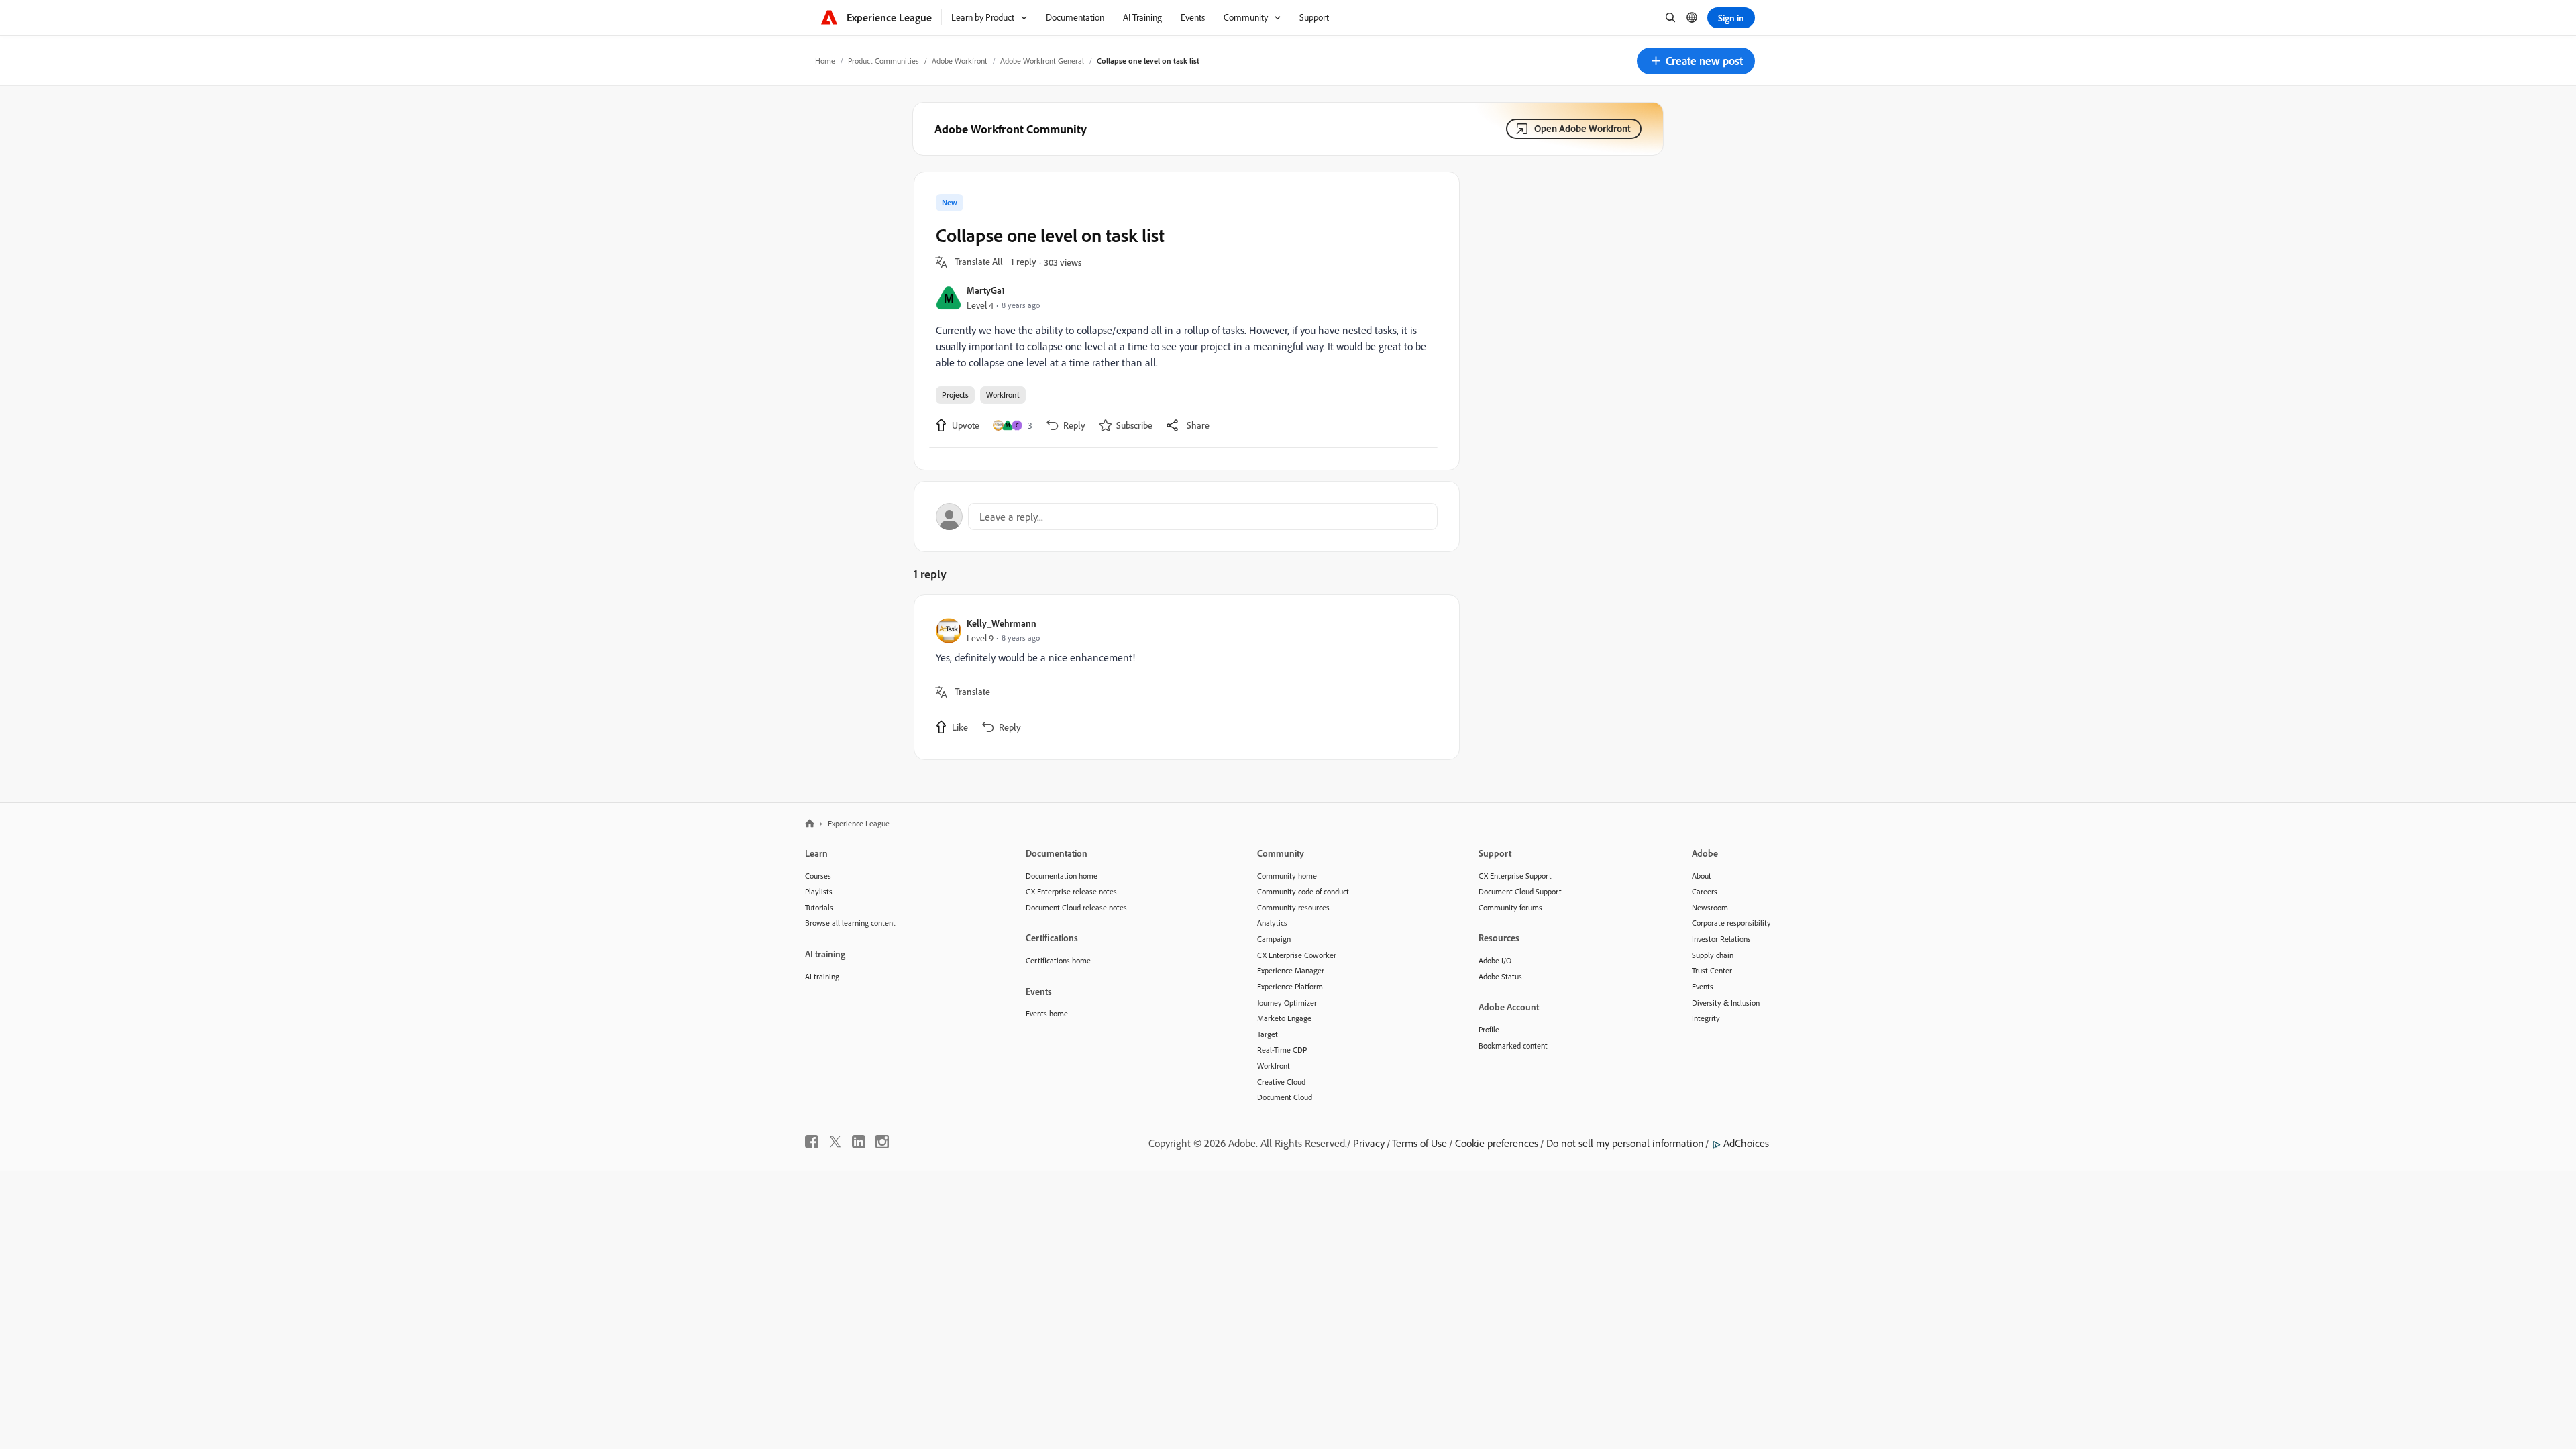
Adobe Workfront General (1042, 61)
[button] (1696, 61)
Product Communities (883, 61)
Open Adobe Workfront (1582, 128)
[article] (1183, 677)
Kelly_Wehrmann (1002, 623)
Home (825, 61)
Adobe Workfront (960, 61)
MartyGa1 (986, 290)
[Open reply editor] (1187, 517)
